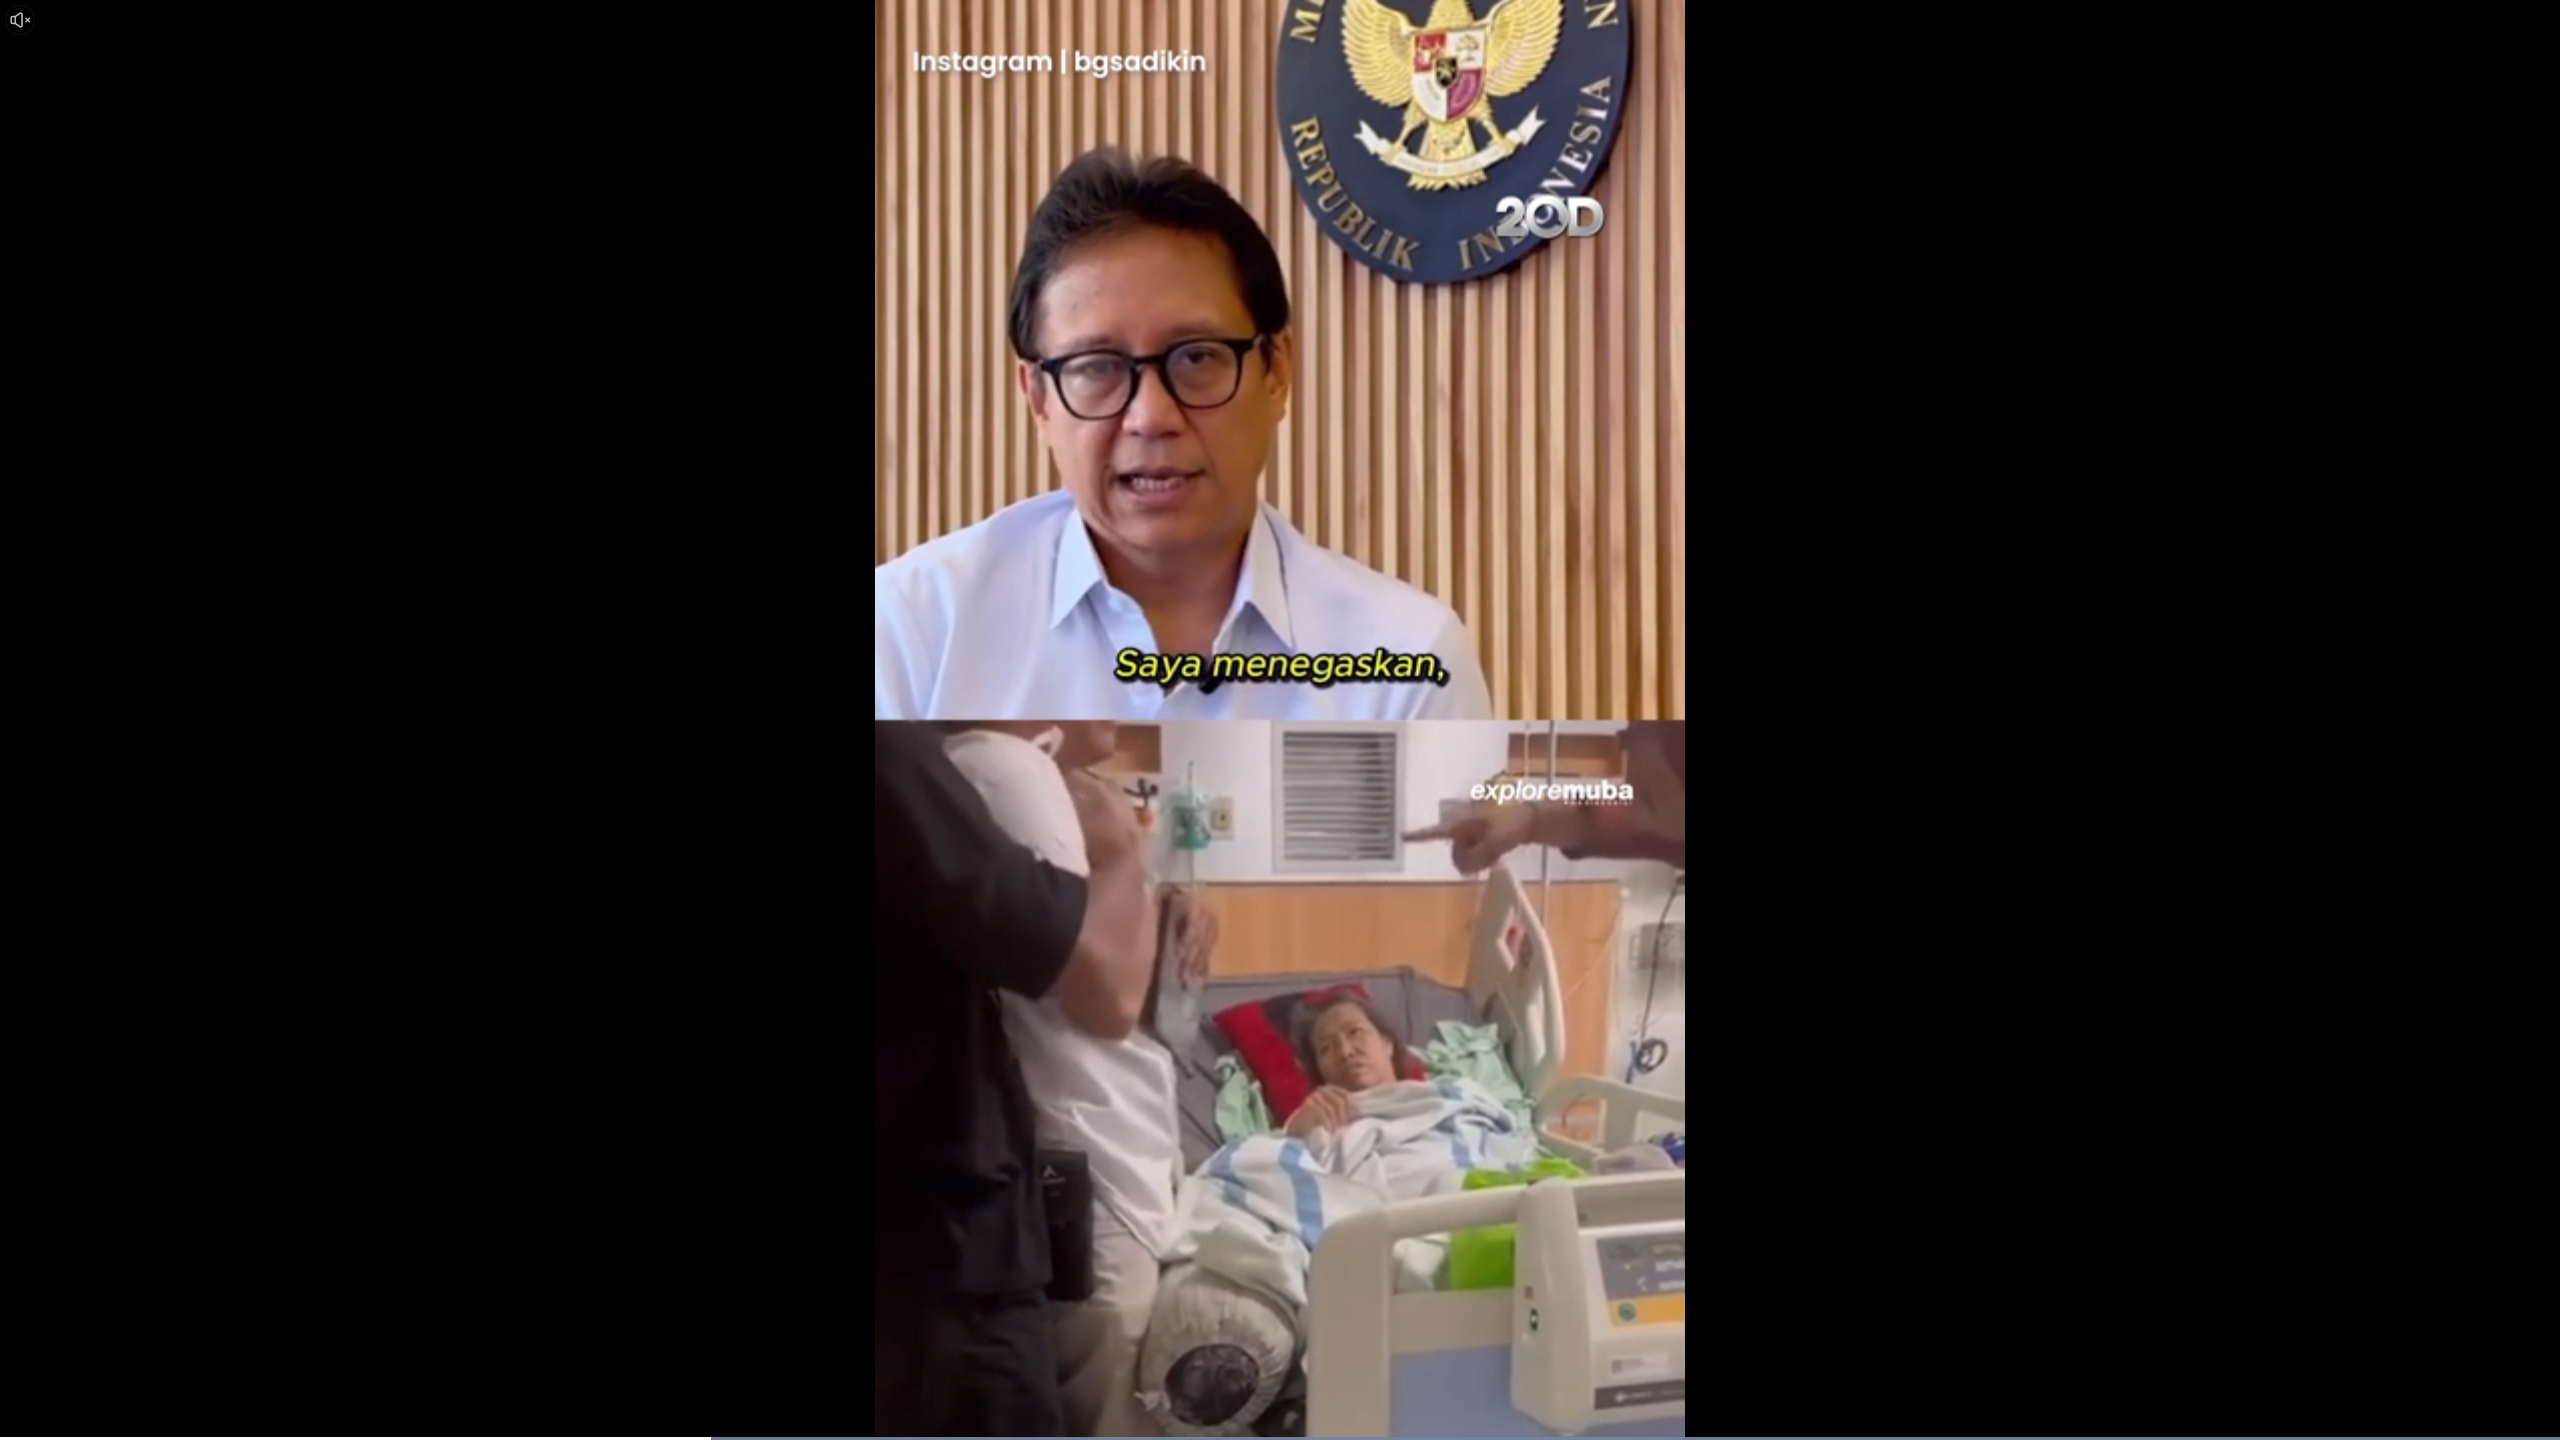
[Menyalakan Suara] (20, 20)
